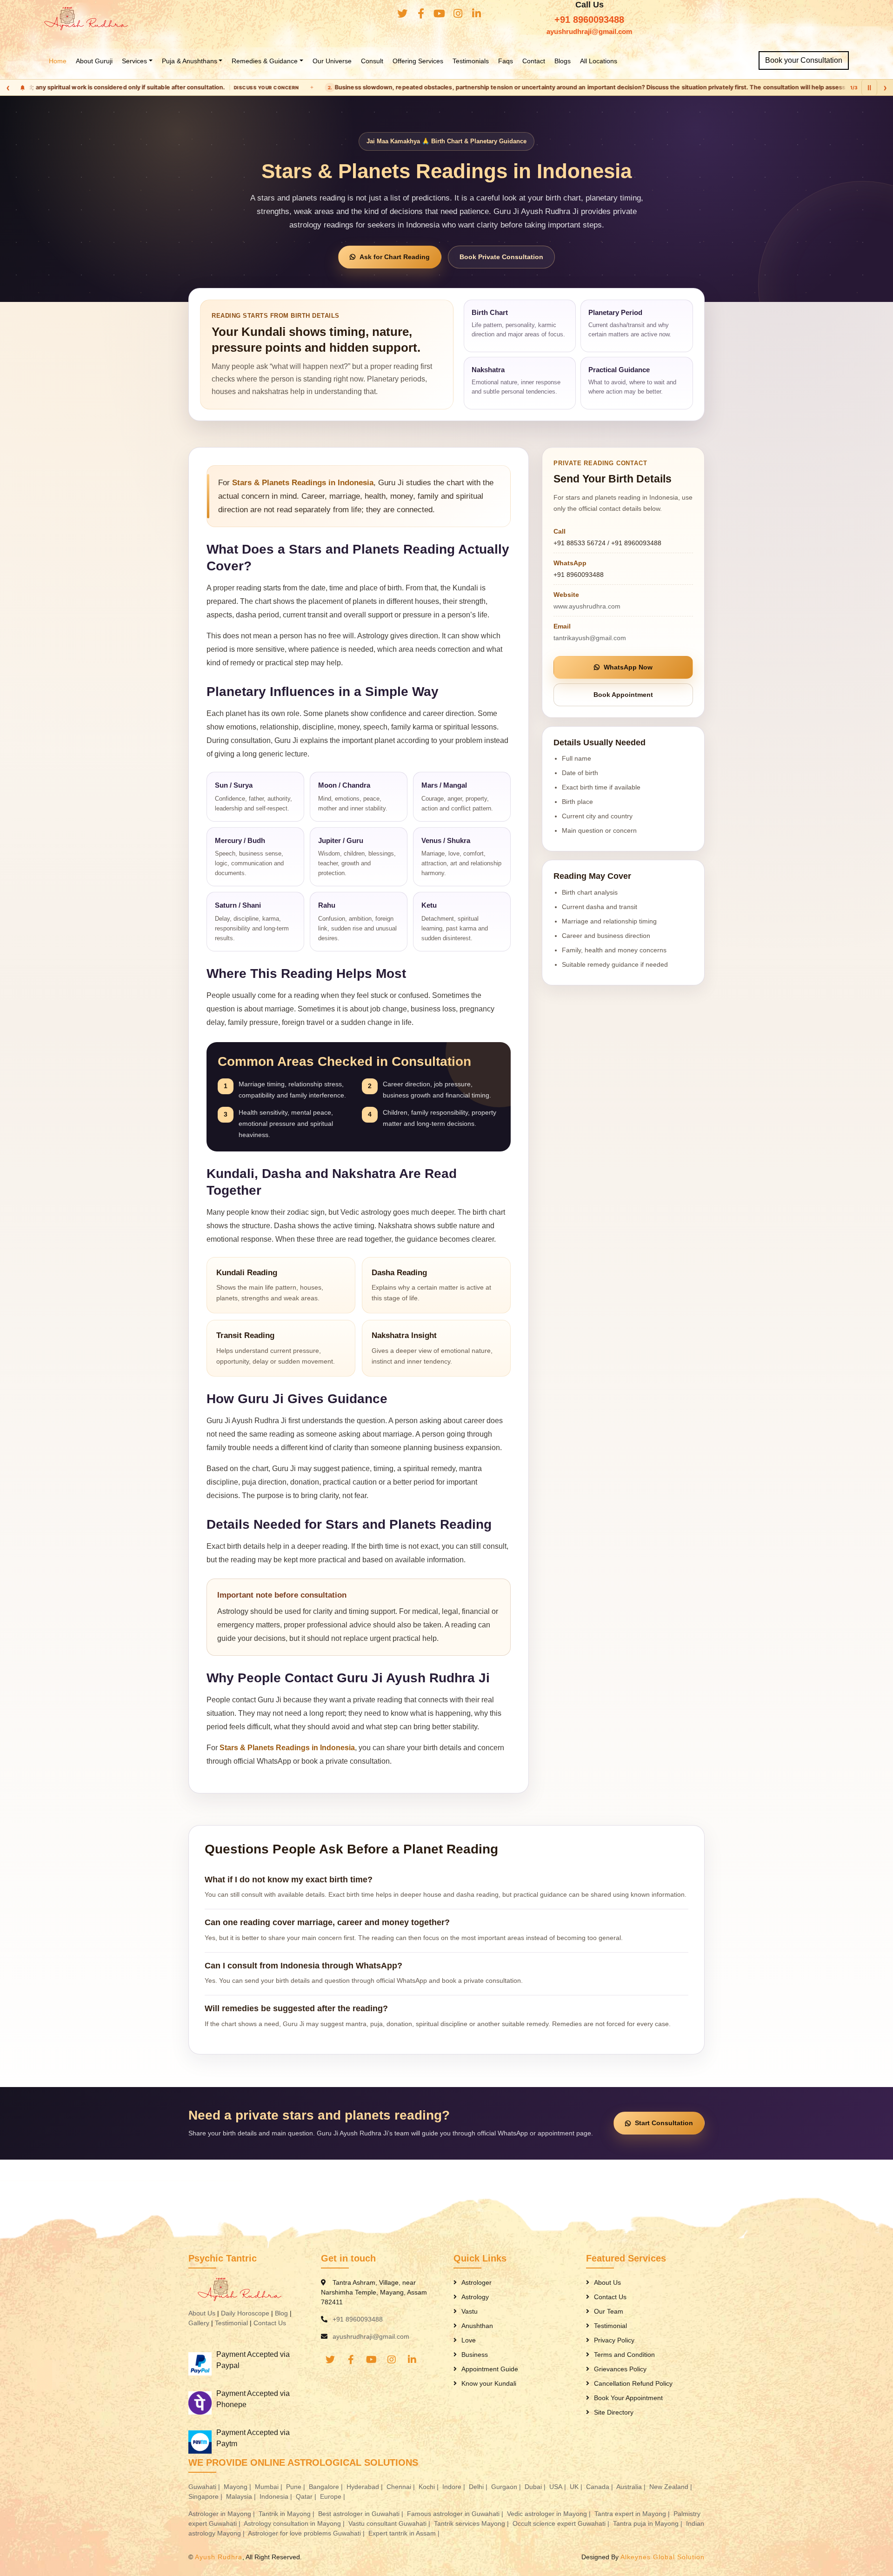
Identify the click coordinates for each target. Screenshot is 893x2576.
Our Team (609, 2311)
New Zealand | (672, 2487)
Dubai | (536, 2487)
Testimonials (471, 61)
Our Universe (332, 61)
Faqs (506, 61)
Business (475, 2355)
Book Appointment (623, 695)
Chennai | (402, 2487)
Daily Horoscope (245, 2313)
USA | (559, 2487)
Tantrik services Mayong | (472, 2523)
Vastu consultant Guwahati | (390, 2523)
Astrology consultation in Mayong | (295, 2523)
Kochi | (430, 2487)
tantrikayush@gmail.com (590, 638)
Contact (534, 61)
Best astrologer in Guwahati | (362, 2514)
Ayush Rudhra (219, 2557)
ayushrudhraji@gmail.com (589, 31)
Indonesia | (277, 2496)
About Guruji (94, 61)
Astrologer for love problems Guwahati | (307, 2533)
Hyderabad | (366, 2487)
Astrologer (476, 2282)
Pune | (297, 2487)
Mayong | (238, 2487)
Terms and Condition (624, 2355)
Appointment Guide (490, 2369)
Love (469, 2340)
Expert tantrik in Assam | (405, 2533)
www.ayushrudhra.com (587, 606)
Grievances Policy (620, 2369)
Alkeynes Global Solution (663, 2557)
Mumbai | (270, 2487)
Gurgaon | (507, 2487)
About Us (202, 2313)
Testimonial (231, 2323)
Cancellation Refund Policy (633, 2383)
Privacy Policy (614, 2340)
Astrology (475, 2297)
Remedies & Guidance (265, 61)
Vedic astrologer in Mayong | (550, 2514)
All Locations (599, 61)
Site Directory (614, 2412)
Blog (281, 2313)
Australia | (632, 2487)
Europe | (333, 2496)
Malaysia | (242, 2496)
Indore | (455, 2487)
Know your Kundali (489, 2383)
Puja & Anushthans (190, 61)
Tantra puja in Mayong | (649, 2523)
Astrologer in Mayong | (223, 2514)
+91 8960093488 (589, 20)
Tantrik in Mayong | (287, 2514)
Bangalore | (327, 2487)
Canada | (600, 2487)
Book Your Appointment (628, 2398)
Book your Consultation (804, 60)
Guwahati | (205, 2487)
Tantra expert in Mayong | (633, 2514)
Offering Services (418, 61)
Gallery (199, 2323)
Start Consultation (664, 2123)
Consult (372, 61)
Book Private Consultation (501, 257)
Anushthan (477, 2326)
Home (58, 61)
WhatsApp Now (628, 667)
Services (134, 61)
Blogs (563, 61)
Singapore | (206, 2496)
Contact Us (270, 2323)
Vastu (470, 2311)
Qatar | (307, 2496)
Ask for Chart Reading (395, 257)
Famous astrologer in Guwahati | (456, 2514)
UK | (577, 2487)
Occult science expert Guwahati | (562, 2523)
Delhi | (479, 2487)
